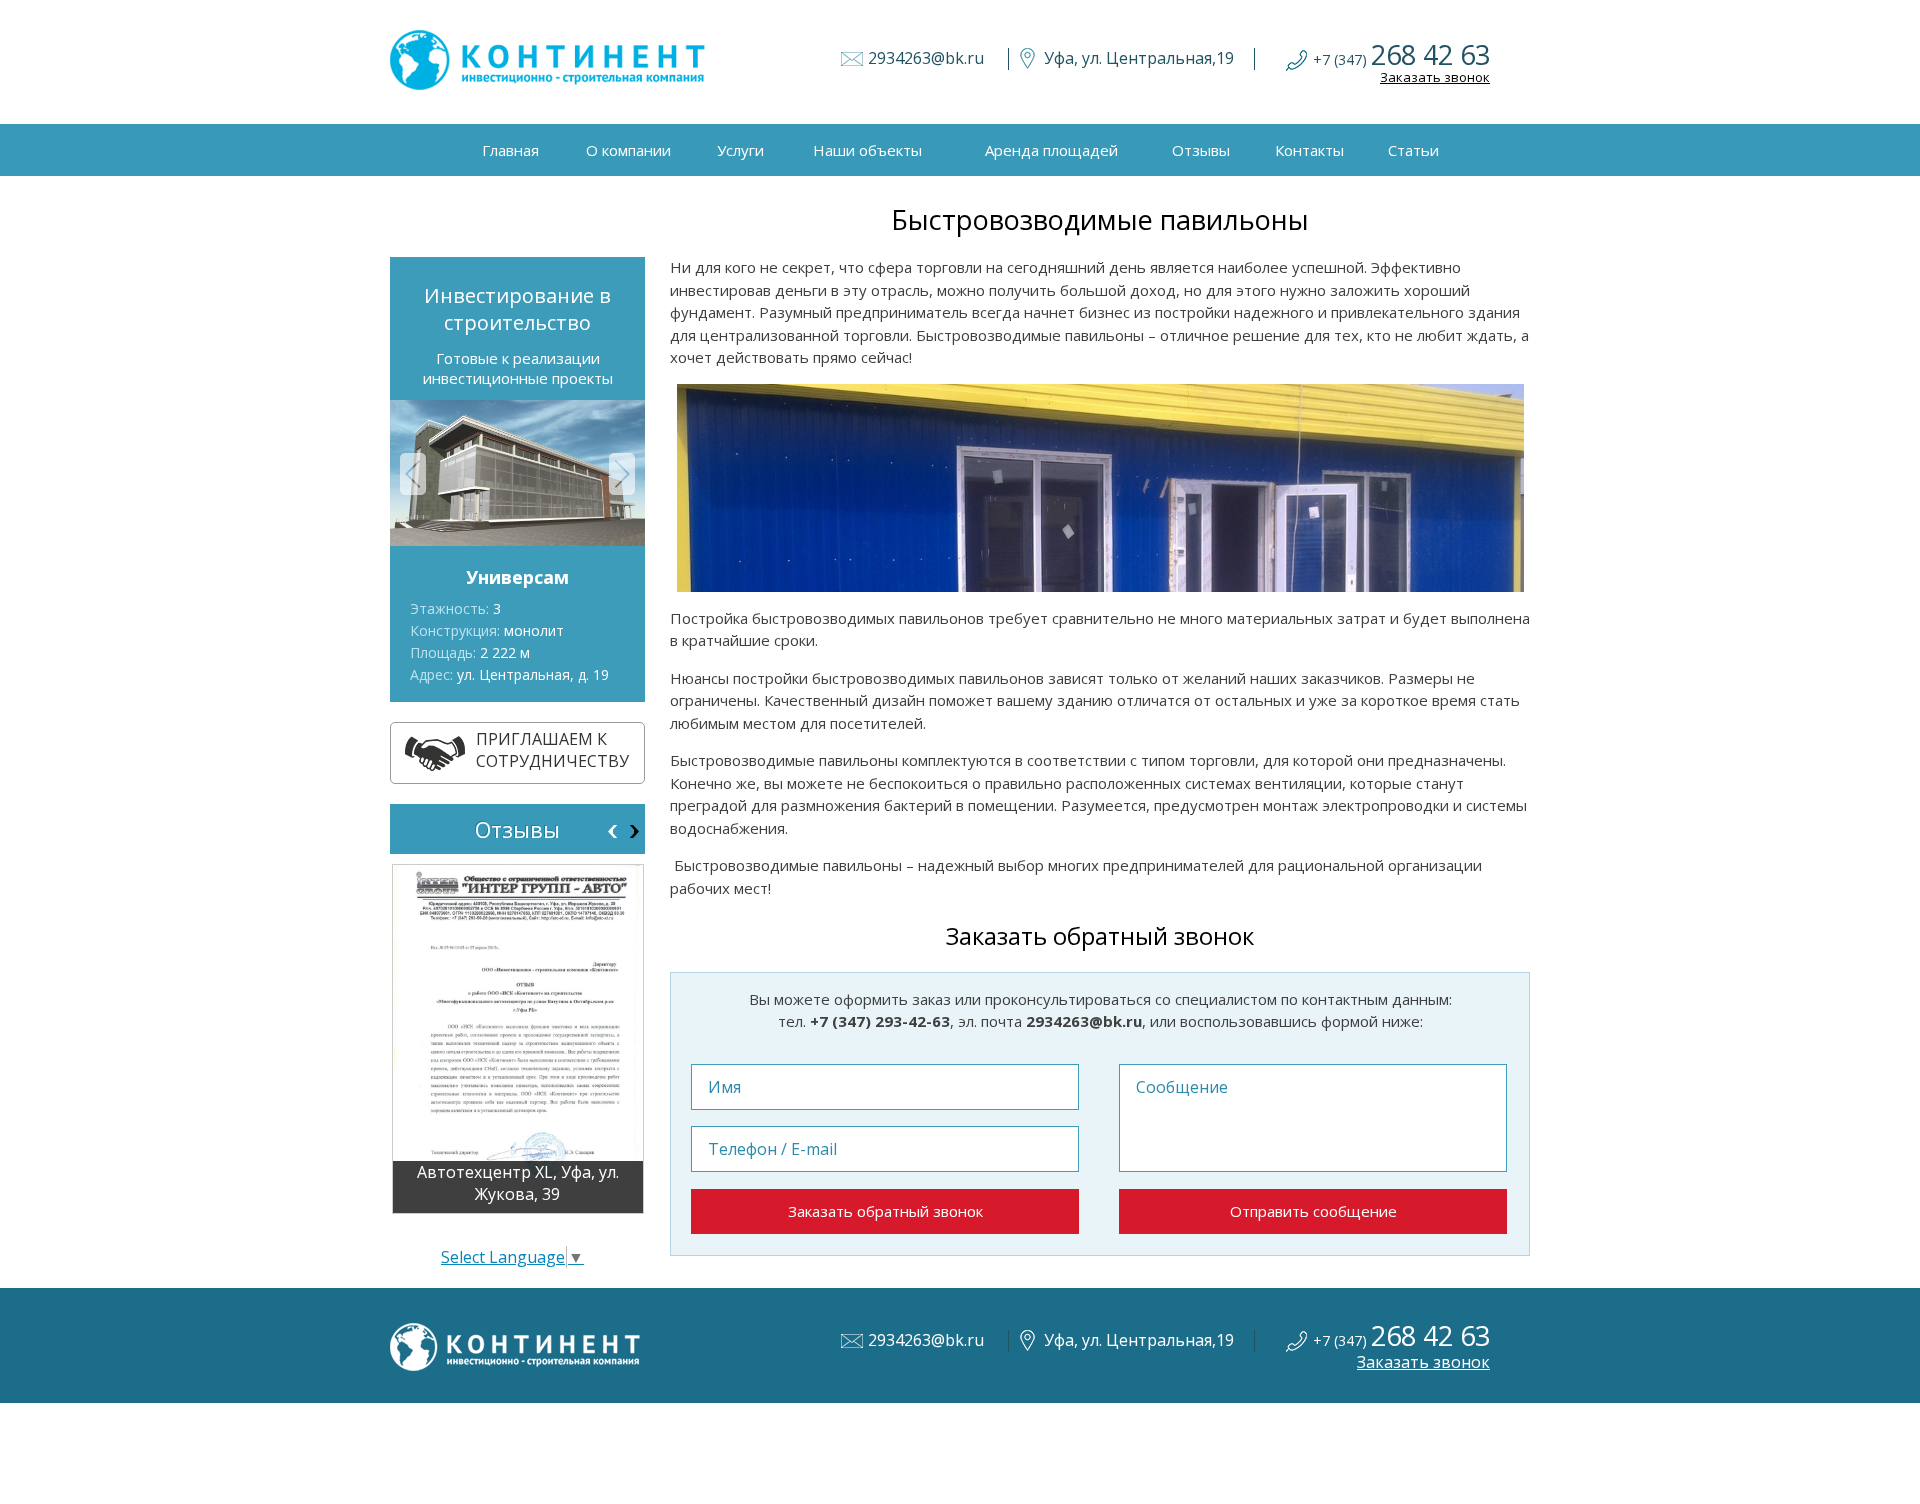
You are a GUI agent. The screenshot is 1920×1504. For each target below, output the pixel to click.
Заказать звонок (1435, 77)
